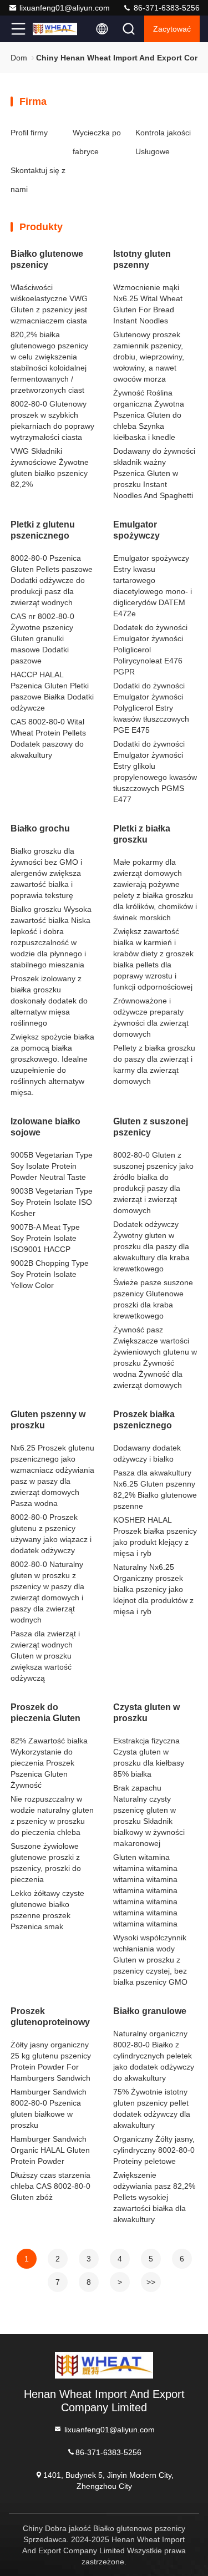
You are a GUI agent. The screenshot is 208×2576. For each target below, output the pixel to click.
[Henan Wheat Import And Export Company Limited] (55, 29)
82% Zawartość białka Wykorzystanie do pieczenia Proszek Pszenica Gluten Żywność (49, 1763)
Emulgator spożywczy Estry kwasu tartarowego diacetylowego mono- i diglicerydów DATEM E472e (153, 586)
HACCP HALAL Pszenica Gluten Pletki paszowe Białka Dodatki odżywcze (52, 691)
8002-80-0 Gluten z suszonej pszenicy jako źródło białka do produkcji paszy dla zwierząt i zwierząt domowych (153, 1183)
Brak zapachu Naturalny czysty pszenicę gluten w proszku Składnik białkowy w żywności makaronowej (149, 1816)
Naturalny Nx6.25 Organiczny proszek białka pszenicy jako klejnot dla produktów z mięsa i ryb (153, 1589)
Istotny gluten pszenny (142, 259)
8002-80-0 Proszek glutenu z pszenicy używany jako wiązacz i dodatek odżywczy (51, 1534)
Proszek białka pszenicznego (144, 1420)
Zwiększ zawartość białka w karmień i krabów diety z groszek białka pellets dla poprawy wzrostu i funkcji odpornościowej (153, 959)
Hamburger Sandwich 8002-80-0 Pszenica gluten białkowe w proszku (49, 2108)
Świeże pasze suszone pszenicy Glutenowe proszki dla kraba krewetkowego (153, 1299)
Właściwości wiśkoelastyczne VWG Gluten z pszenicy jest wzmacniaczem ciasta (49, 304)
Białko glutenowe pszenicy (47, 259)
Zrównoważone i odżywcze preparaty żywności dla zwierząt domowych (151, 1017)
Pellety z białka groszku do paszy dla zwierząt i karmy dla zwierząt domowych (154, 1064)
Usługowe (153, 151)
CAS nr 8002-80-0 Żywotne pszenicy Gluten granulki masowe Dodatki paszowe (42, 638)
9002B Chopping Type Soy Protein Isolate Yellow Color (50, 1274)
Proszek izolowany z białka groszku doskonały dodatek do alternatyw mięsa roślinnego (49, 1001)
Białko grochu (40, 828)
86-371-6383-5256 (166, 8)
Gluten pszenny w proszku (48, 1420)
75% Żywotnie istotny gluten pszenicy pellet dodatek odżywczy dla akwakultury (152, 2108)
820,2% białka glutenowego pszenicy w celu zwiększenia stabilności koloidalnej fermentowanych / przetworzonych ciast (49, 362)
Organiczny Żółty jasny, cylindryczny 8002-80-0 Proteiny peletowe (154, 2150)
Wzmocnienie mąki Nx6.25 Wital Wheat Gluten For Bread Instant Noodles (148, 304)
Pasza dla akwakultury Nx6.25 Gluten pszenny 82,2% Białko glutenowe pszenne (155, 1489)
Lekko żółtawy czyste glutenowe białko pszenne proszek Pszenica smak (47, 1910)
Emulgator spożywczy (136, 530)
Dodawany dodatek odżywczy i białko (147, 1453)
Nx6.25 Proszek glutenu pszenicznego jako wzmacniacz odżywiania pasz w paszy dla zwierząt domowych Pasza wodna (52, 1475)
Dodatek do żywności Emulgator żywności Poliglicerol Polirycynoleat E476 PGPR (150, 650)
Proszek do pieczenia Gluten (45, 1713)
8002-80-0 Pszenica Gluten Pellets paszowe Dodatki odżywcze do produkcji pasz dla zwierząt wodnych (52, 580)
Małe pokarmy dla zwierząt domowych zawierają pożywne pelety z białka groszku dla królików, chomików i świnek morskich (155, 890)
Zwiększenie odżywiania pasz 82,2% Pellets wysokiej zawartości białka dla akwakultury (154, 2197)
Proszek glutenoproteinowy (50, 2017)
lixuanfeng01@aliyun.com (65, 8)
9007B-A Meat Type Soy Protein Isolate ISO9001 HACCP (45, 1238)
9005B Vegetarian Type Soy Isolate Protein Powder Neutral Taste (52, 1166)
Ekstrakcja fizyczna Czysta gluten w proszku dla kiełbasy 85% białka (149, 1757)
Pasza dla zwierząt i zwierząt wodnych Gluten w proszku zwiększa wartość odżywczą (45, 1656)
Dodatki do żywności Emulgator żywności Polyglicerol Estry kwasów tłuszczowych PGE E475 (151, 708)
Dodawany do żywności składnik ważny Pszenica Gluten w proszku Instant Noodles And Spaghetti (154, 473)
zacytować (172, 29)
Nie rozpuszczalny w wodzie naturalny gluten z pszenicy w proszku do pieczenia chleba (52, 1816)
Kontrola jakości (163, 133)
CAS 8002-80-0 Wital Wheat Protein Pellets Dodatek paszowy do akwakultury (48, 738)
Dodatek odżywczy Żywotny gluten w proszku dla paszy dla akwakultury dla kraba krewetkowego (151, 1246)
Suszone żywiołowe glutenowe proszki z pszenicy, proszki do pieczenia (46, 1863)
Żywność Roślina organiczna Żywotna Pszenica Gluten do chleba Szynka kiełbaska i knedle (149, 415)
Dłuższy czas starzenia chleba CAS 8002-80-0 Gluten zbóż (50, 2186)
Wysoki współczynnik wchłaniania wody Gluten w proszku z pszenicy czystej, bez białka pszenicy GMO (150, 1960)
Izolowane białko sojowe (45, 1127)
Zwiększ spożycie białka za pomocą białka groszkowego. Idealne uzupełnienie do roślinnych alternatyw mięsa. (52, 1064)
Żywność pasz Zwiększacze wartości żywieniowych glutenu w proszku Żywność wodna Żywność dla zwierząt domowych (155, 1357)
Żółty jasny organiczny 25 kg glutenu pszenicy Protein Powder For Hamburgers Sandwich (51, 2061)
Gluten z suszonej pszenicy (151, 1127)
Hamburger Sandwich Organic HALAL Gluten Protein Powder (50, 2150)
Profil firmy (29, 133)
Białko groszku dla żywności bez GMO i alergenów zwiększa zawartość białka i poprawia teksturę (46, 873)
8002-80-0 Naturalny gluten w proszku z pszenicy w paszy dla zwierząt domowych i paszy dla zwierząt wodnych (47, 1592)
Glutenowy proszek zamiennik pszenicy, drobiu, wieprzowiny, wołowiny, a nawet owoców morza (149, 357)
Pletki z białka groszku (142, 834)
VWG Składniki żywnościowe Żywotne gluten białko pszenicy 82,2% (50, 468)
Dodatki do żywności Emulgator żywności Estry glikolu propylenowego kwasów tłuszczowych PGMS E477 (155, 772)
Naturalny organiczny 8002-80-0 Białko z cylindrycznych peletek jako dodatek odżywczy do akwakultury (154, 2056)
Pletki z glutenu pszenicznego (43, 530)
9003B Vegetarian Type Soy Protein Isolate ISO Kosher (52, 1202)
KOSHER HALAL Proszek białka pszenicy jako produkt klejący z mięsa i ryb (155, 1537)
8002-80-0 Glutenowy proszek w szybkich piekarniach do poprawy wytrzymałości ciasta (52, 420)
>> (151, 2282)
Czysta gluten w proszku (146, 1713)
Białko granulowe (150, 2011)
